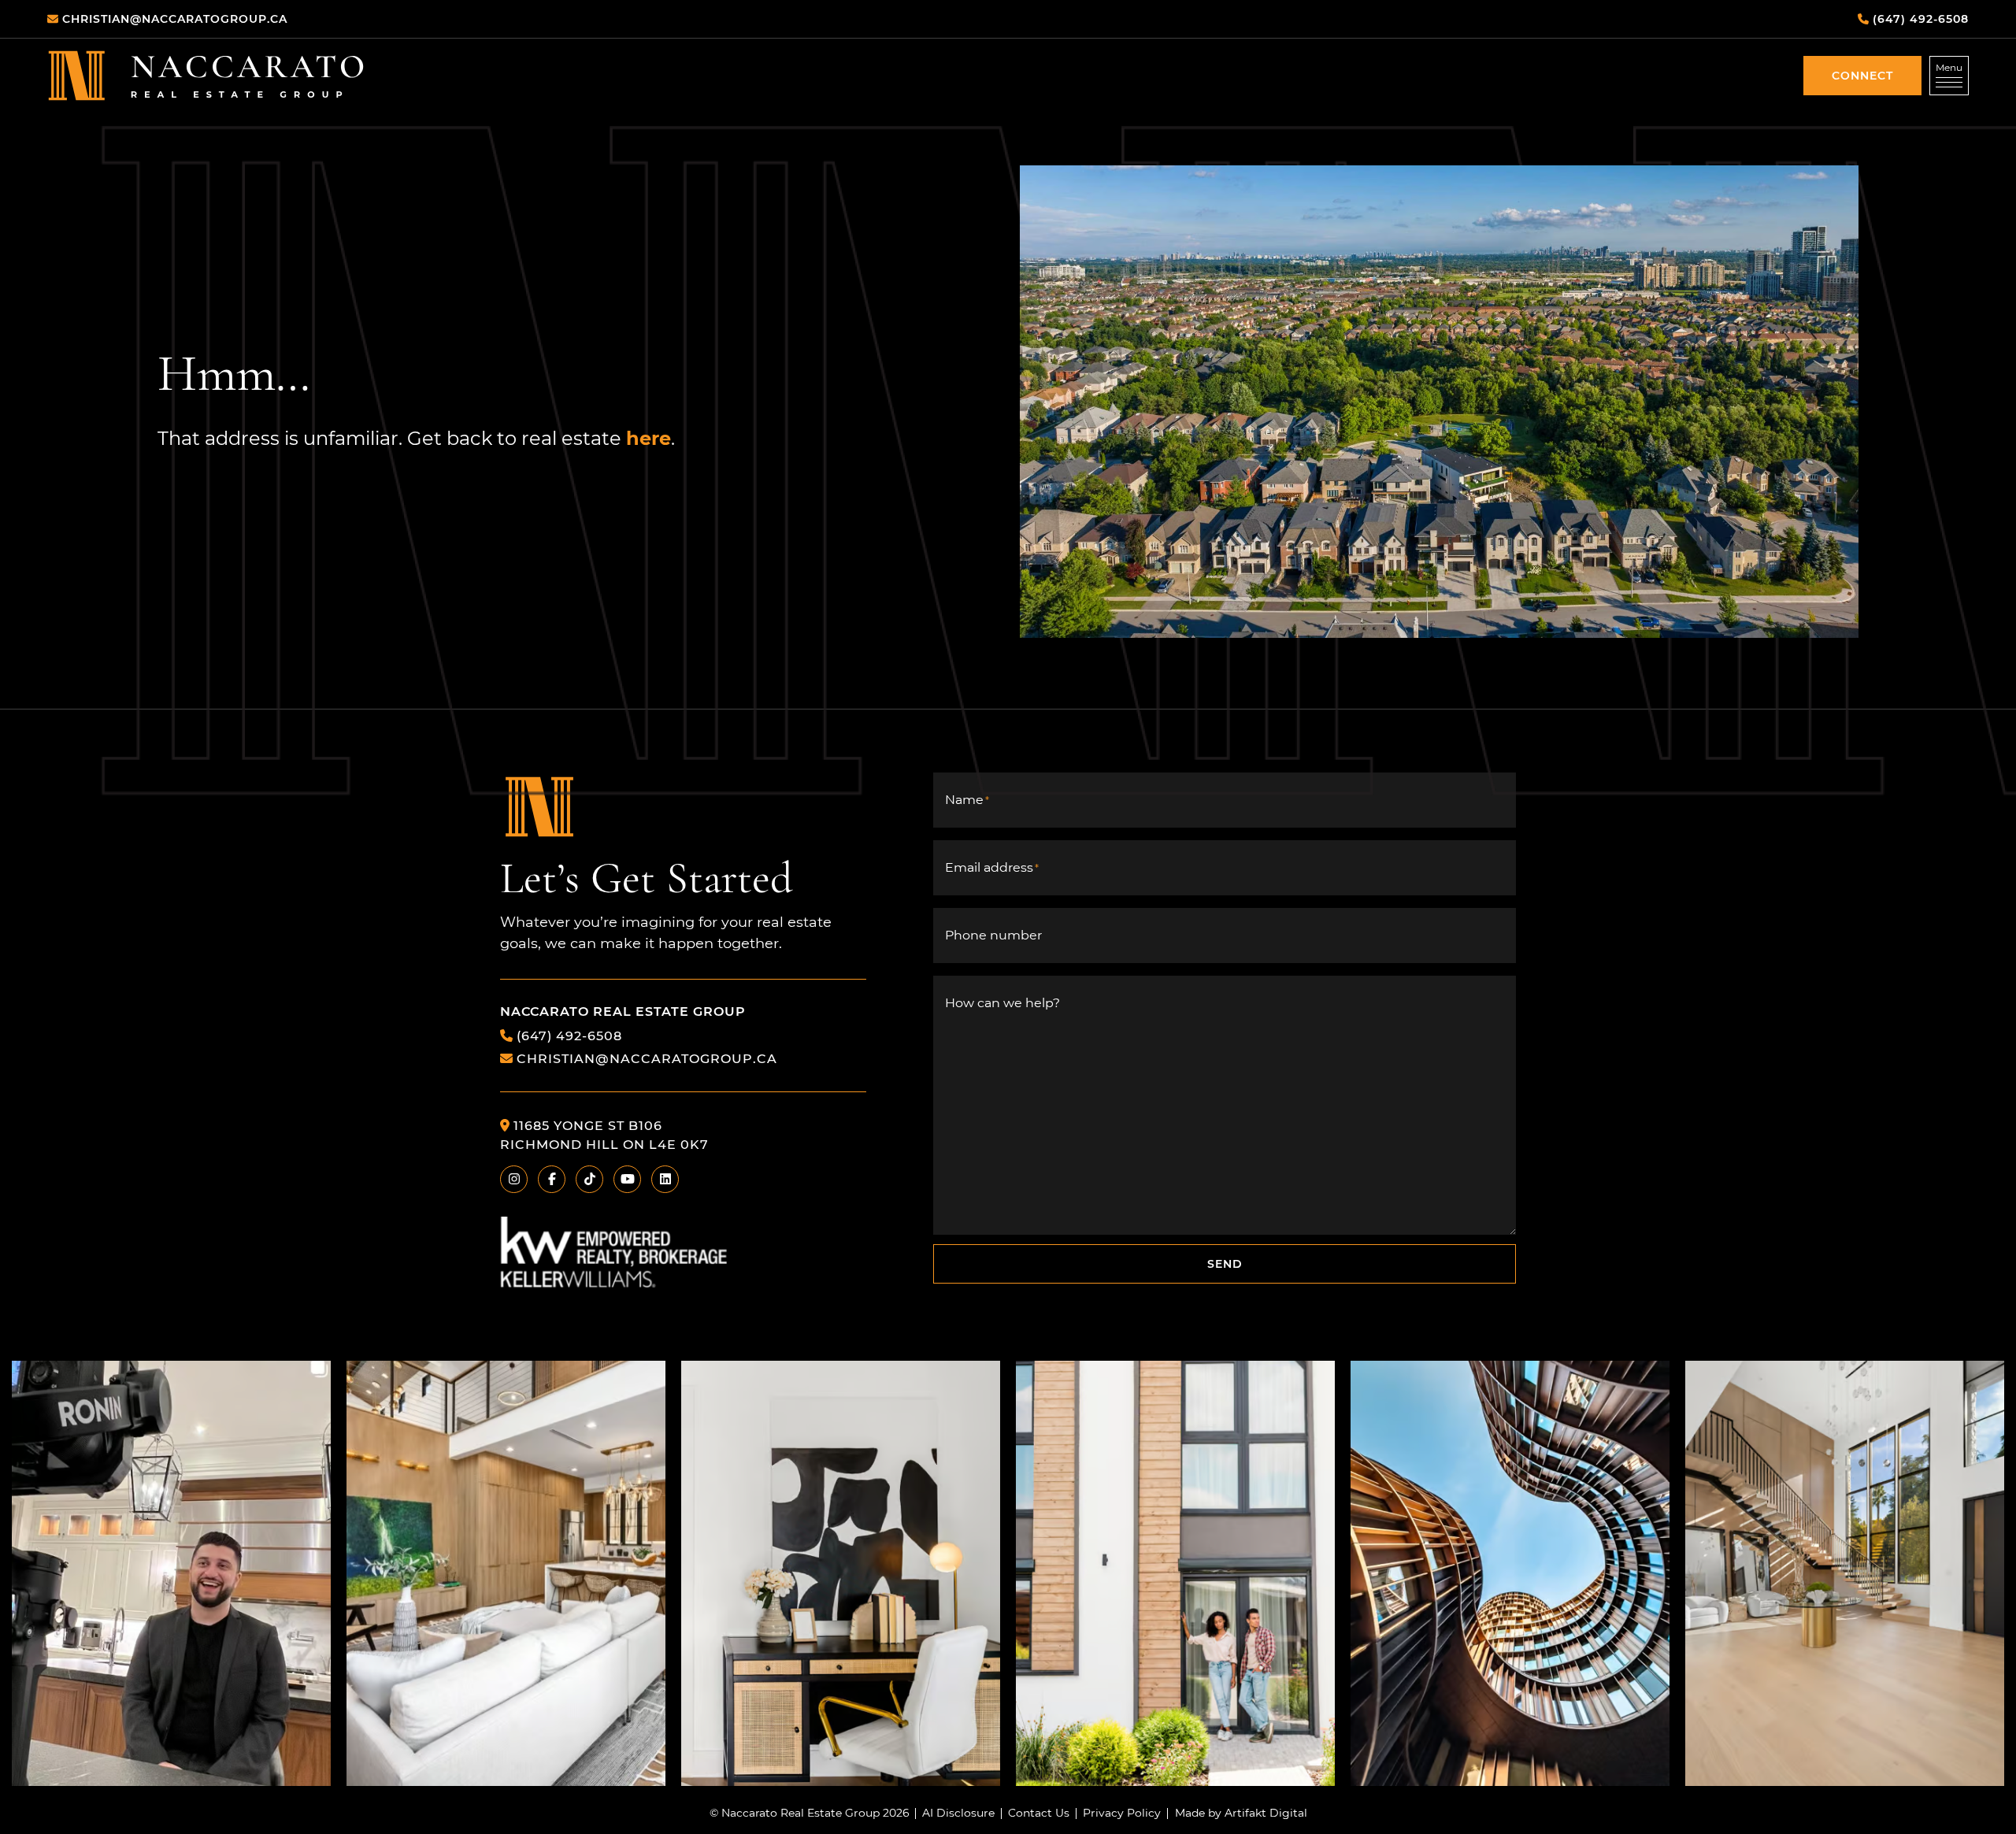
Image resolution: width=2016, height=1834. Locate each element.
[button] (1862, 76)
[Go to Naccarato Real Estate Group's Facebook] (552, 1179)
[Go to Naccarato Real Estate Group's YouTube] (627, 1179)
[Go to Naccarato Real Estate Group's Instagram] (514, 1179)
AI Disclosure (958, 1814)
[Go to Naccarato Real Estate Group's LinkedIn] (665, 1179)
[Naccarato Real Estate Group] (206, 75)
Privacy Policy (1122, 1814)
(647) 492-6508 (569, 1035)
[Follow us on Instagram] (171, 1573)
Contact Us (1039, 1814)
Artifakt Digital (1266, 1814)
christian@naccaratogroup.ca (647, 1058)
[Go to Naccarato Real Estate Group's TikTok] (589, 1179)
